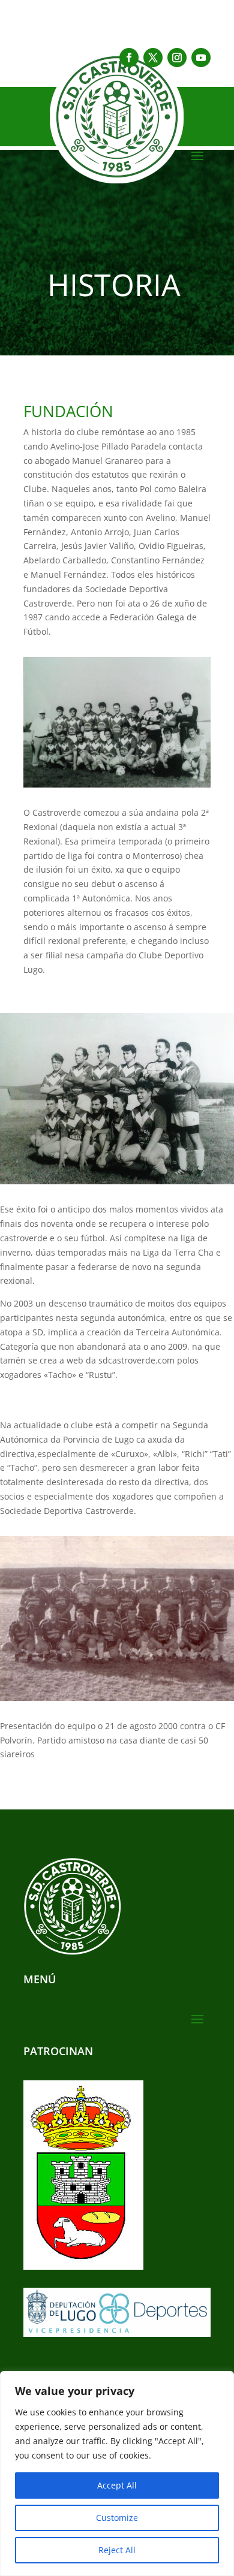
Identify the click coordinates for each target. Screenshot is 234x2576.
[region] (117, 2474)
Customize (117, 2518)
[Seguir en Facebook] (129, 58)
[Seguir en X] (153, 58)
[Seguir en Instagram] (177, 58)
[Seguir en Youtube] (201, 58)
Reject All (117, 2550)
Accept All (117, 2485)
